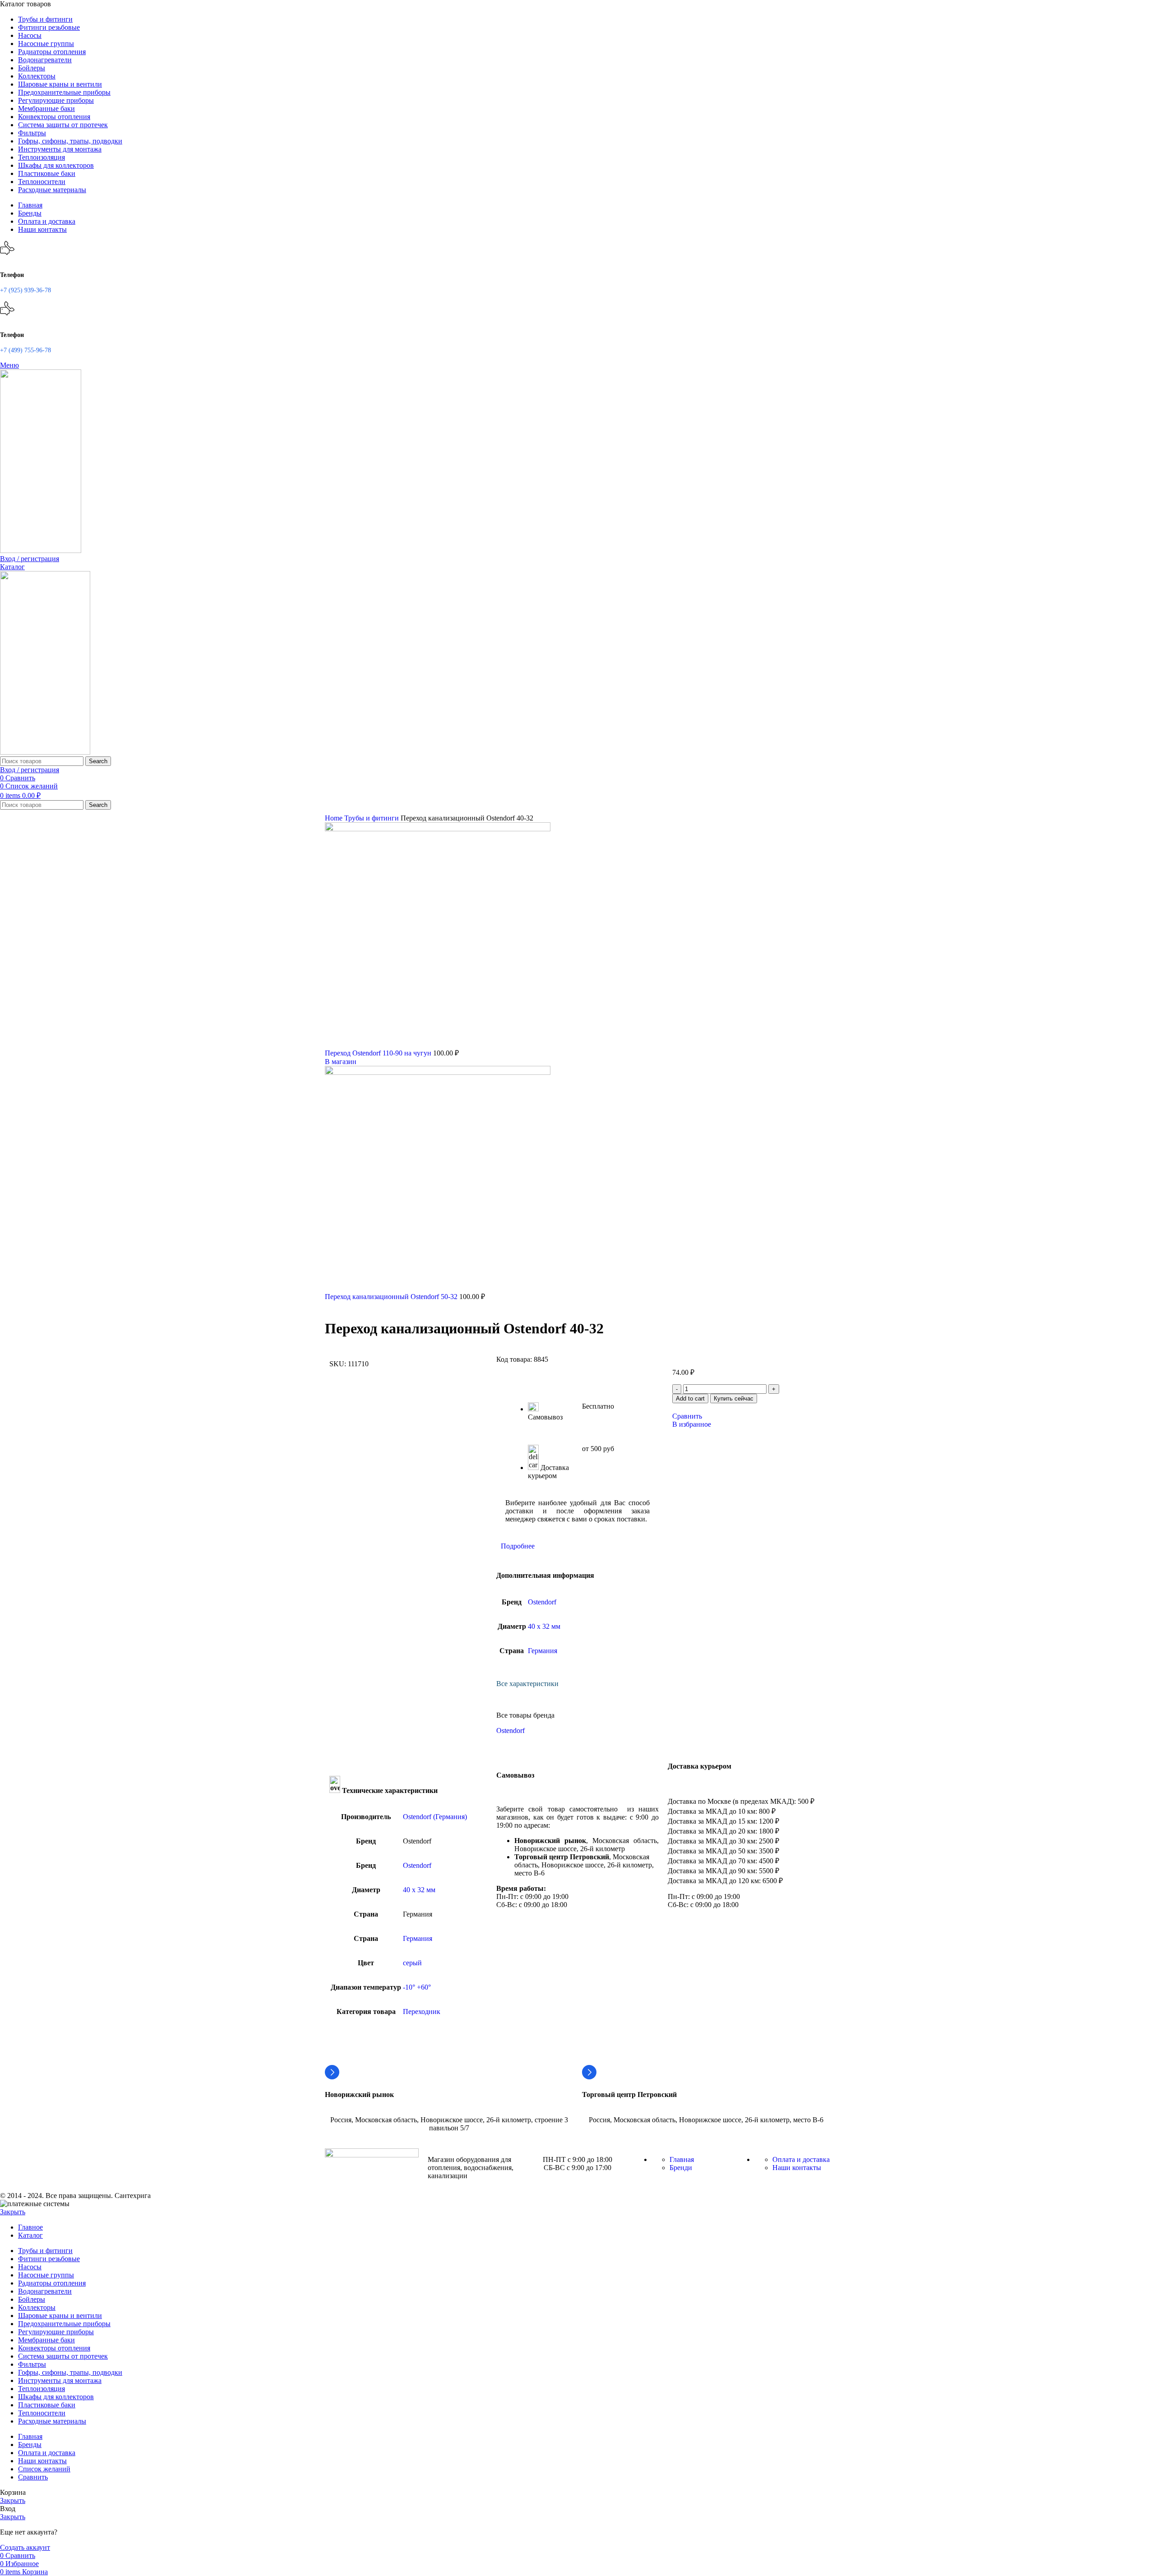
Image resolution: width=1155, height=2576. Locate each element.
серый (412, 1963)
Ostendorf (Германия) (435, 1817)
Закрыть (13, 2212)
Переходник (422, 2011)
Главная (682, 2159)
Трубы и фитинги (372, 818)
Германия (543, 1651)
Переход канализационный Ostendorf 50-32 (392, 1297)
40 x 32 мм (544, 1626)
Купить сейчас (734, 1399)
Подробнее (518, 1546)
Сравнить (33, 2477)
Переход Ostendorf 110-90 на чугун (379, 1053)
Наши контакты (797, 2168)
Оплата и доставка (801, 2159)
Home (335, 818)
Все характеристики (527, 1684)
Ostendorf (542, 1602)
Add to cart (690, 1399)
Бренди (681, 2168)
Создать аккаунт (25, 2547)
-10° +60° (417, 1987)
